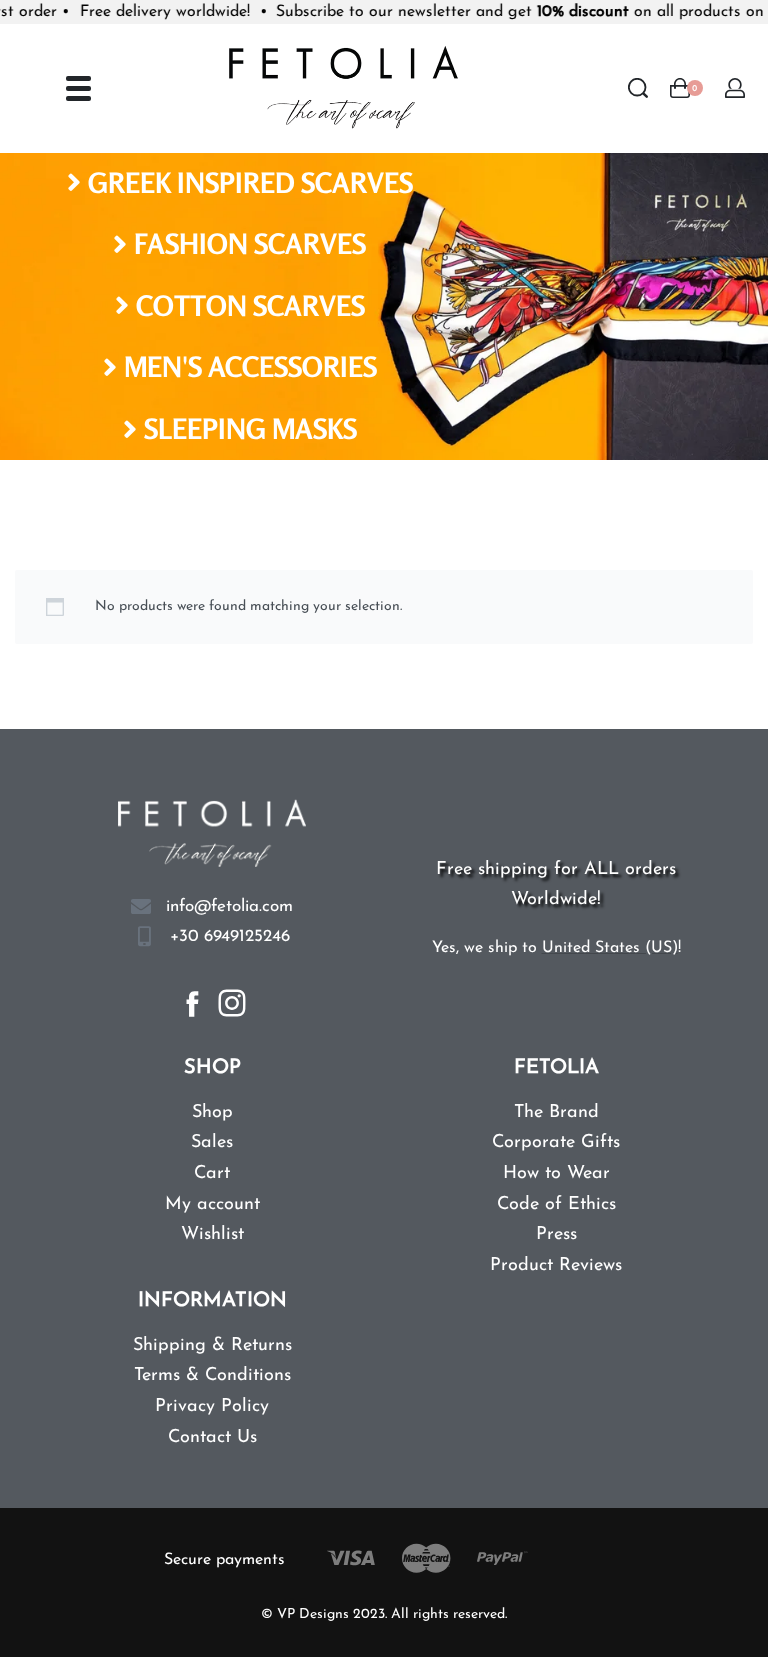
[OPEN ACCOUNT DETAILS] (735, 88)
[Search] (638, 88)
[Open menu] (78, 88)
